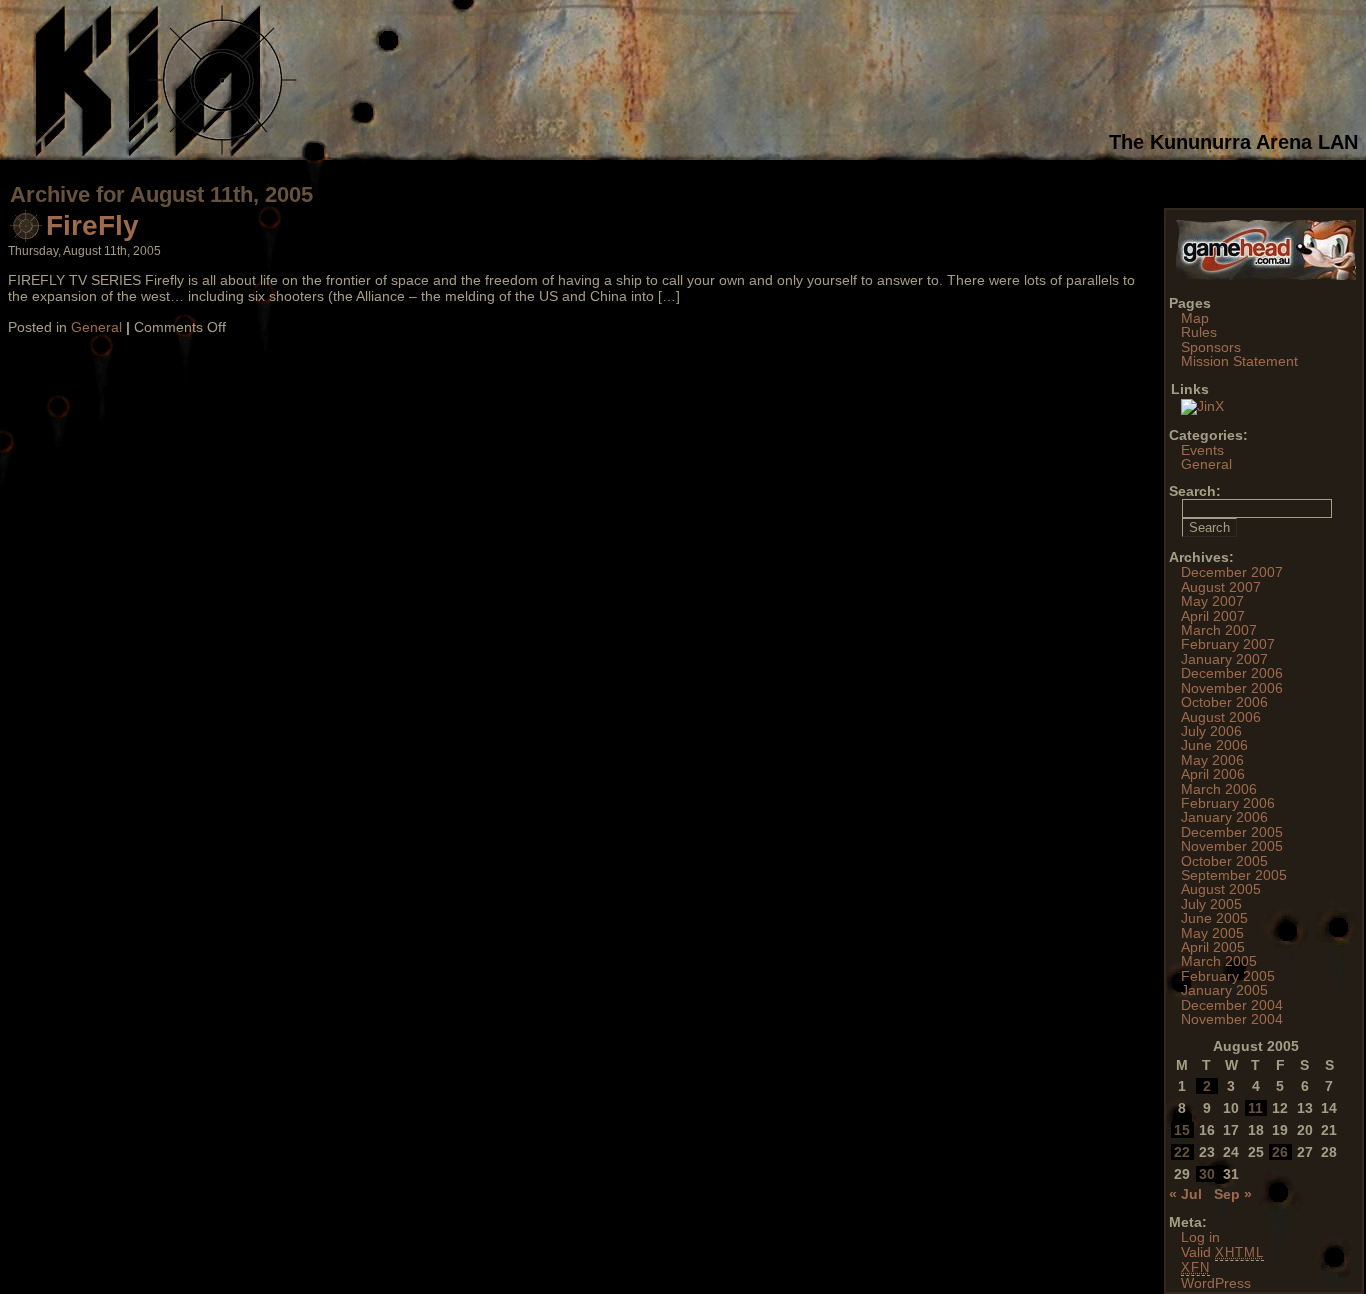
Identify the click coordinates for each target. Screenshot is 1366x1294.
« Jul (1185, 1194)
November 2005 (1232, 846)
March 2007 (1219, 630)
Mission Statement (1239, 361)
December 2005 (1232, 832)
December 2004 (1232, 1005)
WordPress (1216, 1283)
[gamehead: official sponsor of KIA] (1266, 275)
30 (1207, 1174)
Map (1195, 318)
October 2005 (1224, 861)
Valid (1222, 1252)
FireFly (92, 225)
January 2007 (1224, 659)
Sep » (1233, 1194)
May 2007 (1212, 601)
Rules (1199, 332)
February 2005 (1228, 976)
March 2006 (1219, 789)
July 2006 (1211, 731)
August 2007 (1221, 587)
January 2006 (1224, 817)
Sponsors (1211, 347)
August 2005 (1221, 889)
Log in (1200, 1237)
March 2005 (1219, 961)
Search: (1195, 491)
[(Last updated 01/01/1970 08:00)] (1202, 406)
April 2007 (1213, 616)
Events (1202, 450)
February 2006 (1228, 803)
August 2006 (1221, 717)
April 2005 (1213, 947)
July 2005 (1211, 904)
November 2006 (1232, 688)
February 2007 (1228, 644)
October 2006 (1224, 702)
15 (1182, 1130)
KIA (545, 80)
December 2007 (1232, 572)
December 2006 (1232, 673)
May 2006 (1212, 760)
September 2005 (1234, 875)
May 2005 (1212, 933)
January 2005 (1224, 990)
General (96, 327)
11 (1255, 1108)
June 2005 (1214, 918)
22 (1182, 1152)
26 (1280, 1152)
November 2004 (1232, 1019)
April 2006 (1213, 774)
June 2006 (1214, 745)
